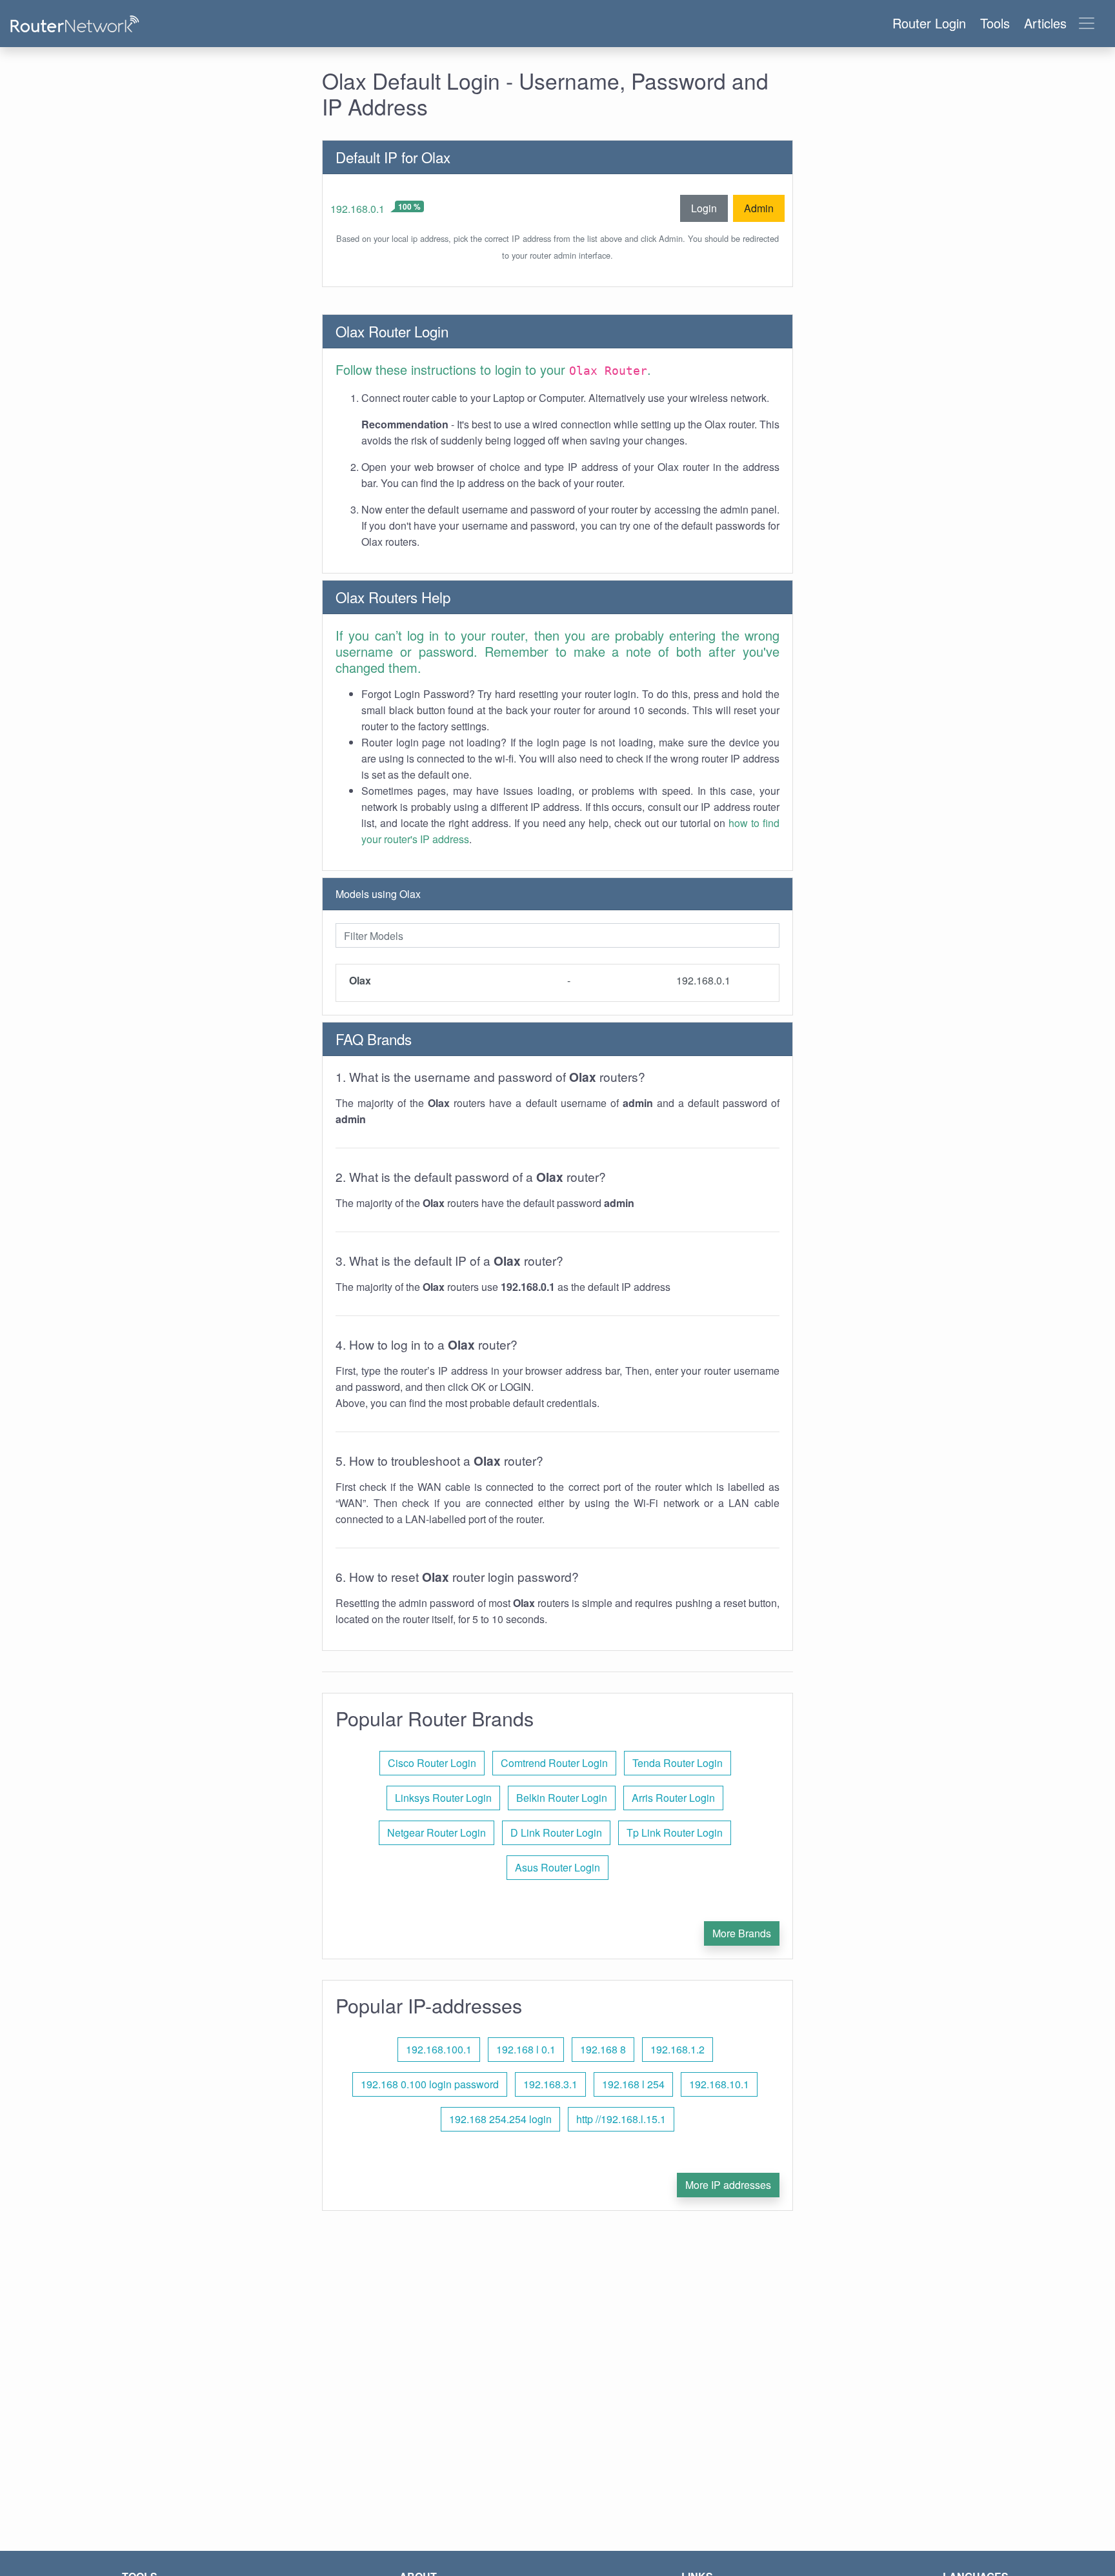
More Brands (742, 1933)
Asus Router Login (557, 1867)
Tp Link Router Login (675, 1832)
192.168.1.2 (678, 2049)
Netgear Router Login (437, 1832)
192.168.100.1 (439, 2049)
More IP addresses (728, 2185)
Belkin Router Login (562, 1798)
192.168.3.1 (550, 2084)
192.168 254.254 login (500, 2119)
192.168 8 (603, 2049)
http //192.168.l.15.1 (621, 2119)
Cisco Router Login (432, 1763)
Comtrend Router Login (554, 1763)
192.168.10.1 (719, 2084)
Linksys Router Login (443, 1798)
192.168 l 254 (633, 2084)
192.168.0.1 (357, 209)
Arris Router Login (673, 1798)
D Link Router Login (556, 1832)
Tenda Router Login (678, 1763)
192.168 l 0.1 (526, 2049)
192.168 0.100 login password (430, 2084)
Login (704, 208)
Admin (759, 208)
